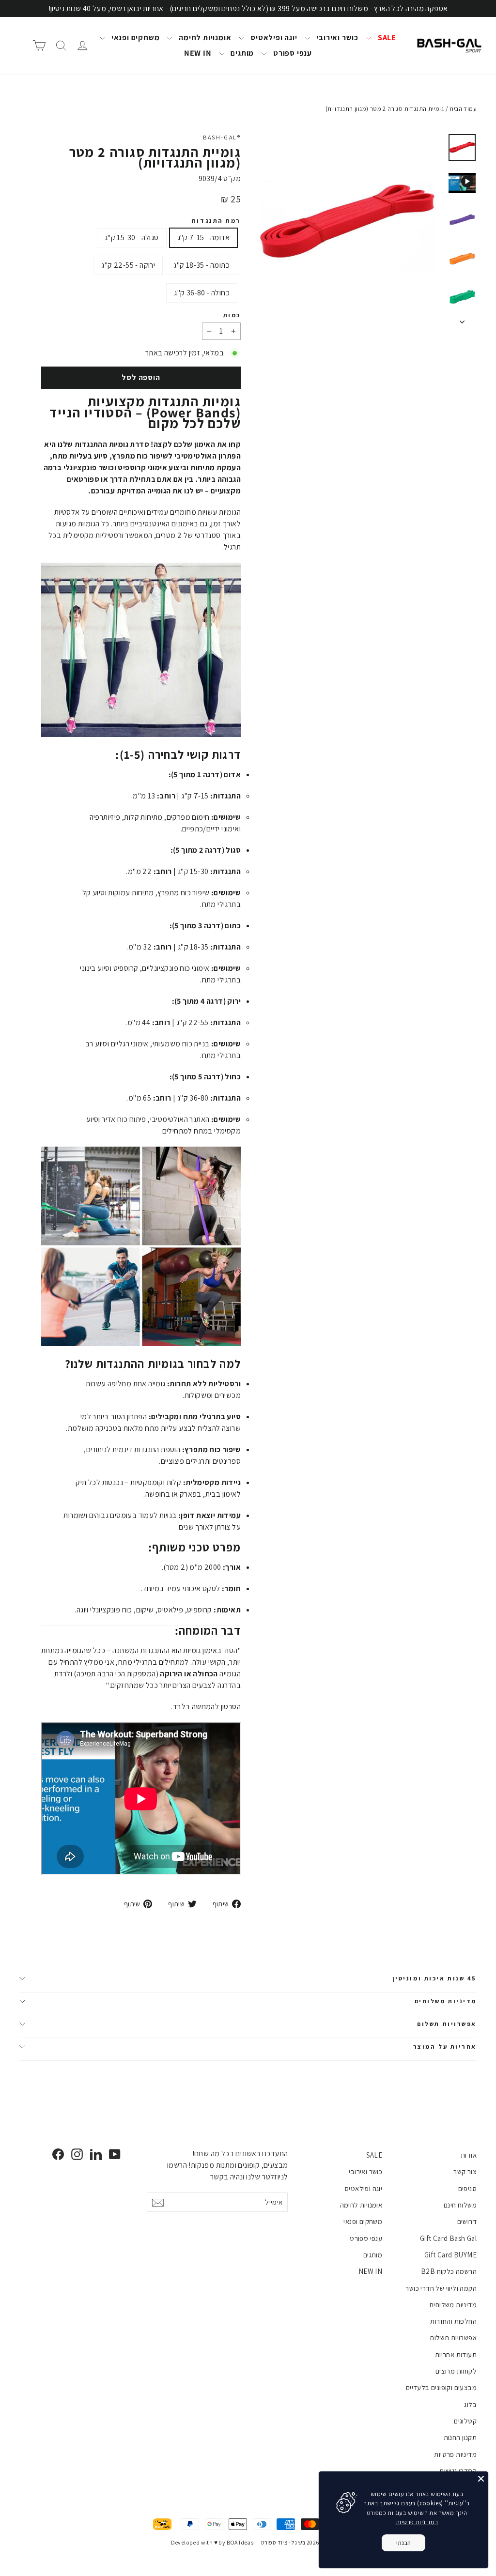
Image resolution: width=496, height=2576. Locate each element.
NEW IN (198, 53)
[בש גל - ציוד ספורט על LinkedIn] (96, 2154)
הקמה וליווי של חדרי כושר (441, 2288)
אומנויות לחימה (204, 38)
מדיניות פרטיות (455, 2454)
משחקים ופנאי (134, 38)
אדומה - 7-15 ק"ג (203, 238)
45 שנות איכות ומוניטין (434, 1978)
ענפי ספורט (292, 53)
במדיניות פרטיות (417, 2522)
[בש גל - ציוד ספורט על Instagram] (77, 2154)
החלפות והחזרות (453, 2321)
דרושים (467, 2221)
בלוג (470, 2404)
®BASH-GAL (222, 137)
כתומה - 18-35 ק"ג (201, 265)
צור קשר (465, 2171)
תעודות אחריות (456, 2354)
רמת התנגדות (216, 221)
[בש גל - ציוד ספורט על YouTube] (115, 2154)
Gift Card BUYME (450, 2255)
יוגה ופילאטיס (273, 38)
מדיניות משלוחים (446, 2001)
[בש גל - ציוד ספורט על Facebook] (58, 2154)
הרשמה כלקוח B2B (449, 2271)
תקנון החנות (460, 2437)
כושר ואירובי (337, 38)
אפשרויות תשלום (447, 2024)
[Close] (481, 2479)
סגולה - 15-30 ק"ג (132, 238)
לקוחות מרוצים (456, 2371)
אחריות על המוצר (445, 2047)
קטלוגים (465, 2421)
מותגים (242, 53)
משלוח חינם (460, 2205)
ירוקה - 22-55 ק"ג (128, 265)
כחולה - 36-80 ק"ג (202, 293)
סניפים (467, 2188)
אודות (469, 2155)
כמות (232, 315)
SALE (386, 38)
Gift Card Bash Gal (448, 2238)
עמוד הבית (463, 109)
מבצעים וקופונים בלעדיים (441, 2387)
